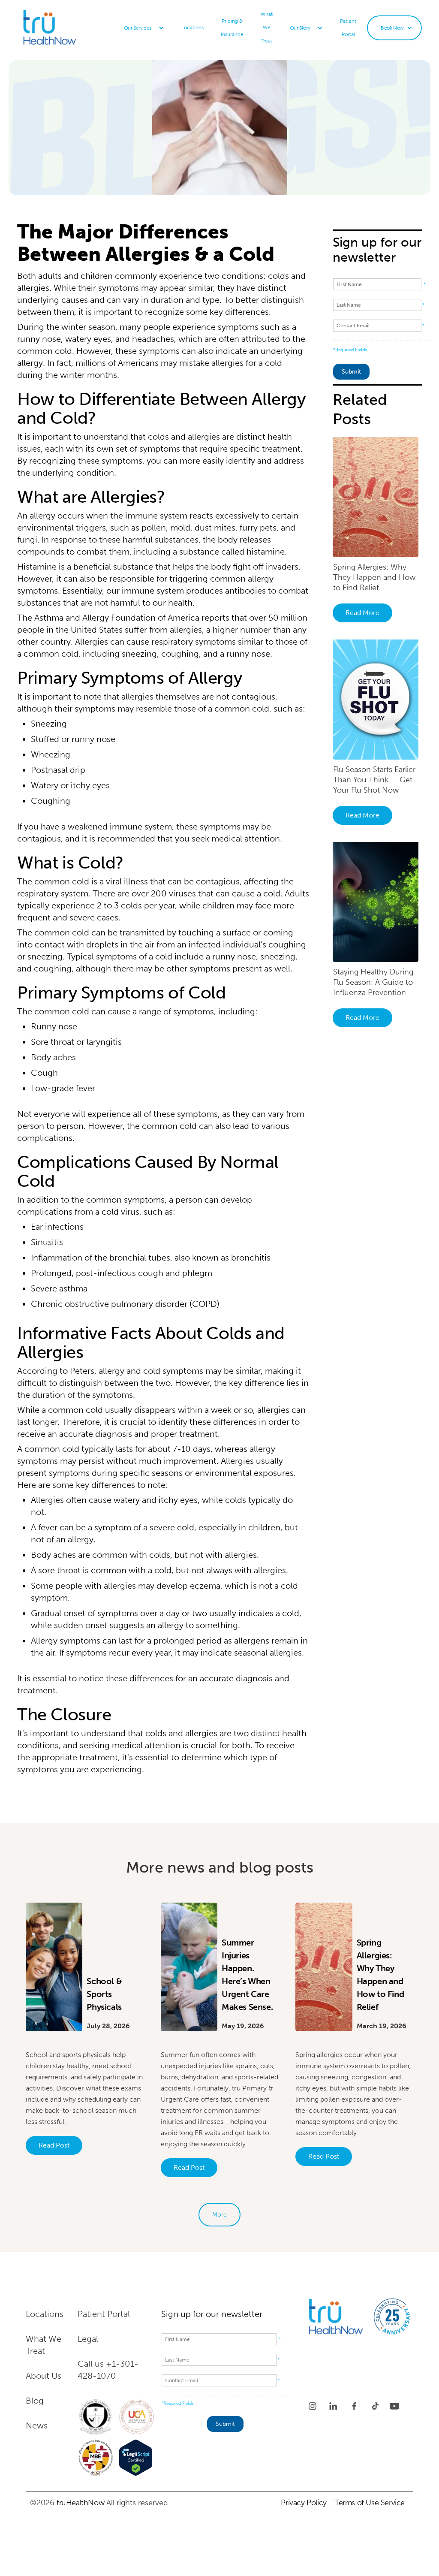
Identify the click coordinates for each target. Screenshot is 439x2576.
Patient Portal (348, 28)
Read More (362, 613)
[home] (71, 28)
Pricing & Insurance (232, 28)
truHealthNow (80, 2503)
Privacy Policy (304, 2503)
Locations (192, 27)
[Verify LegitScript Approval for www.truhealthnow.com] (136, 2458)
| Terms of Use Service (368, 2503)
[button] (144, 28)
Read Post (54, 2145)
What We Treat (267, 27)
